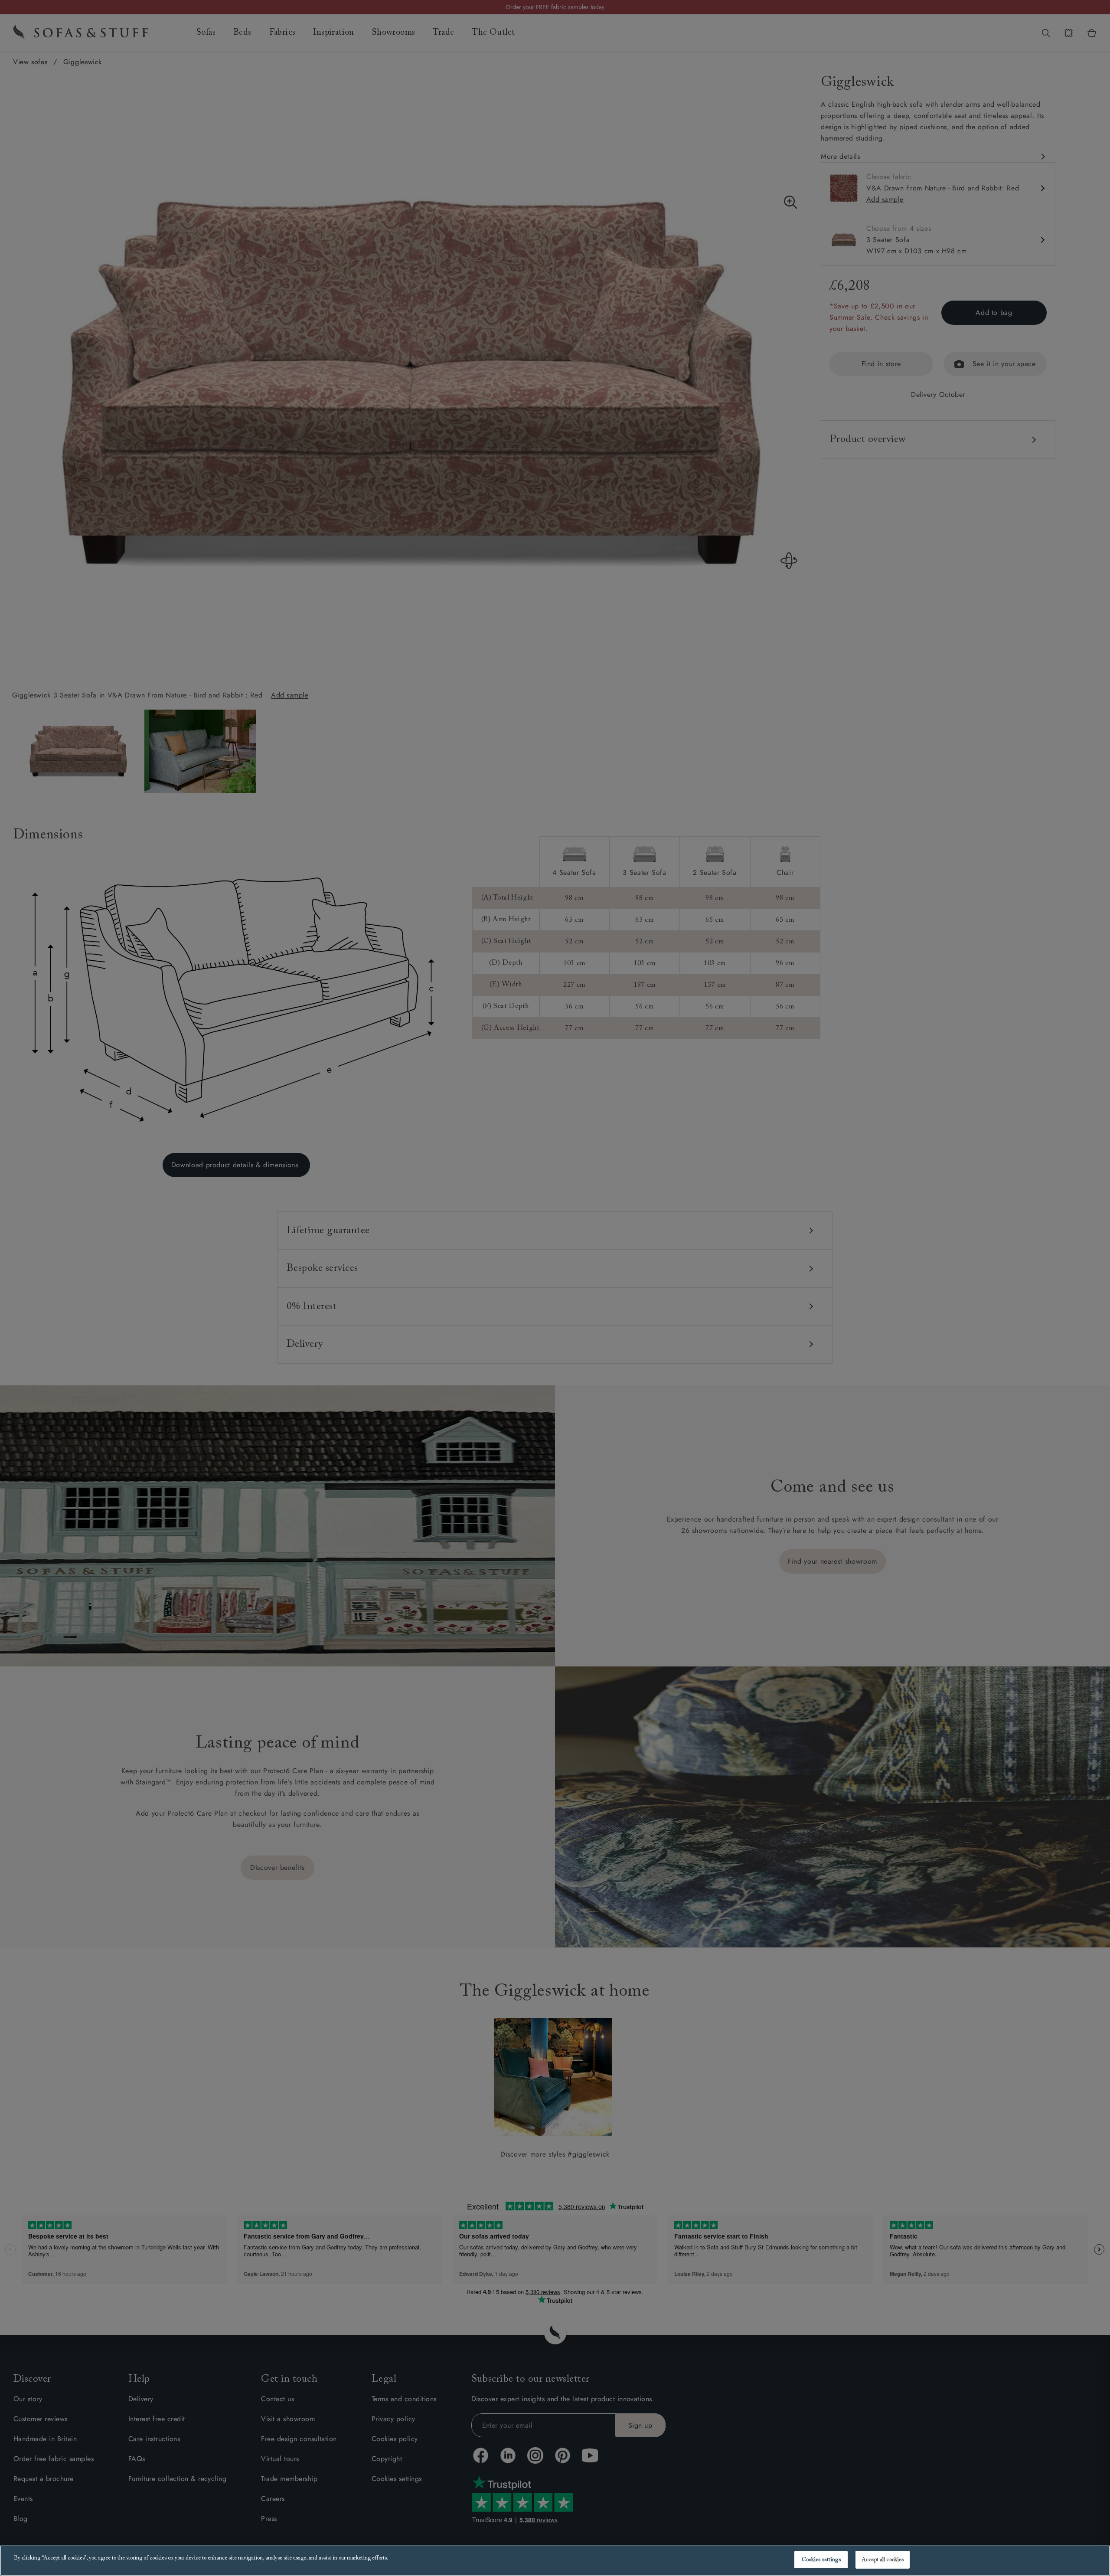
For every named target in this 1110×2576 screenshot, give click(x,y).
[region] (555, 2561)
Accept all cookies (883, 2560)
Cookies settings (821, 2560)
